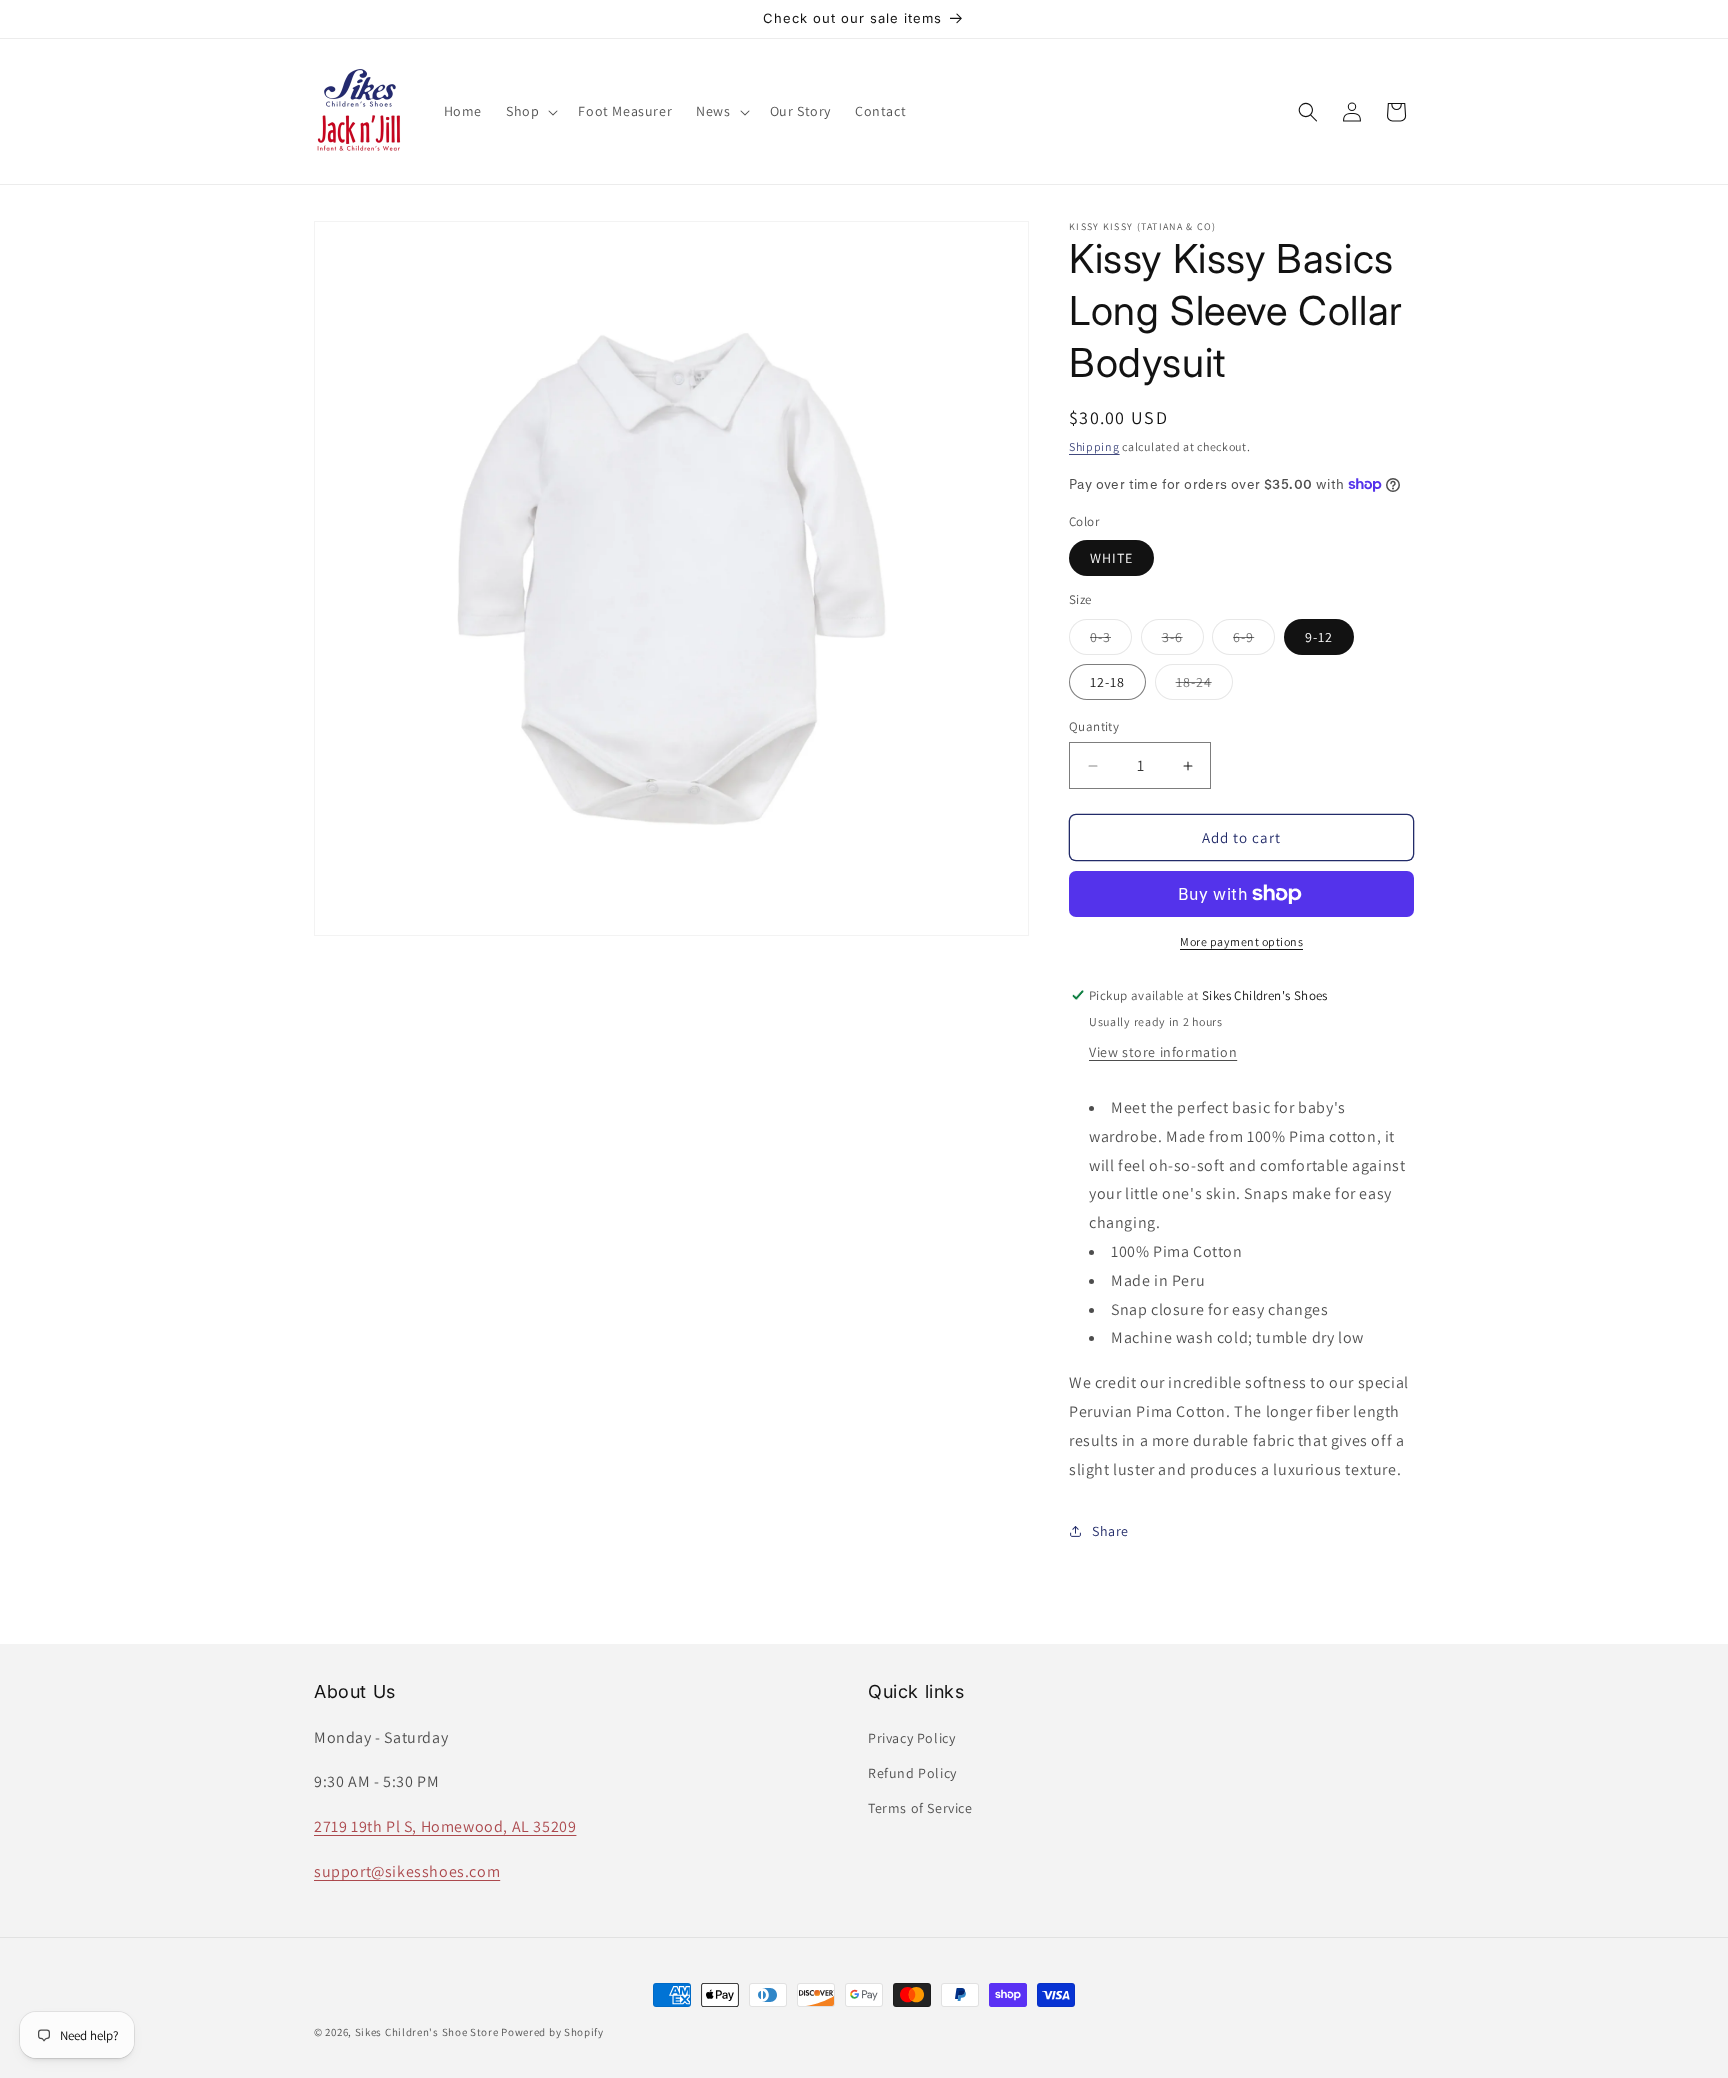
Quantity (1094, 726)
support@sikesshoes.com (407, 1871)
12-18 (1107, 682)
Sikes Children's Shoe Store (427, 2032)
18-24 (1204, 686)
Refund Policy (912, 1773)
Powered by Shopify (552, 2032)
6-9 (1254, 641)
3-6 (1183, 641)
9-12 (1319, 637)
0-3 (1111, 641)
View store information (1163, 1052)
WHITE (1111, 558)
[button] (530, 111)
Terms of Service (920, 1808)
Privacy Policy (911, 1738)
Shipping (1094, 446)
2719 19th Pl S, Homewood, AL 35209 (445, 1826)
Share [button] (1110, 1531)
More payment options (1241, 941)
